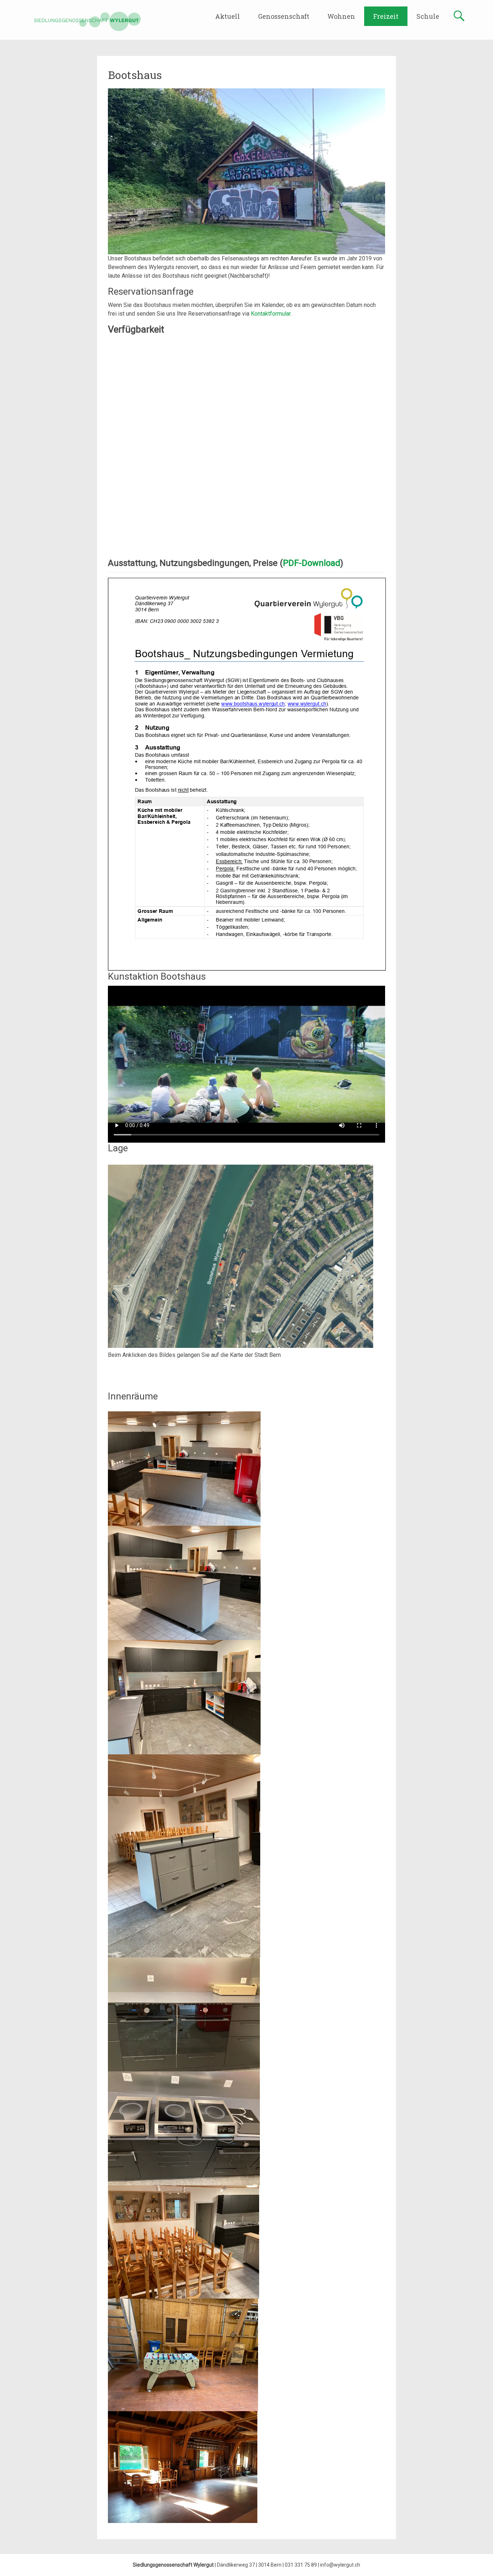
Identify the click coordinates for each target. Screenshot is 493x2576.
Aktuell (228, 16)
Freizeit (386, 16)
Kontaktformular (271, 314)
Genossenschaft (284, 16)
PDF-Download (312, 563)
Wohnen (341, 16)
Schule (428, 16)
